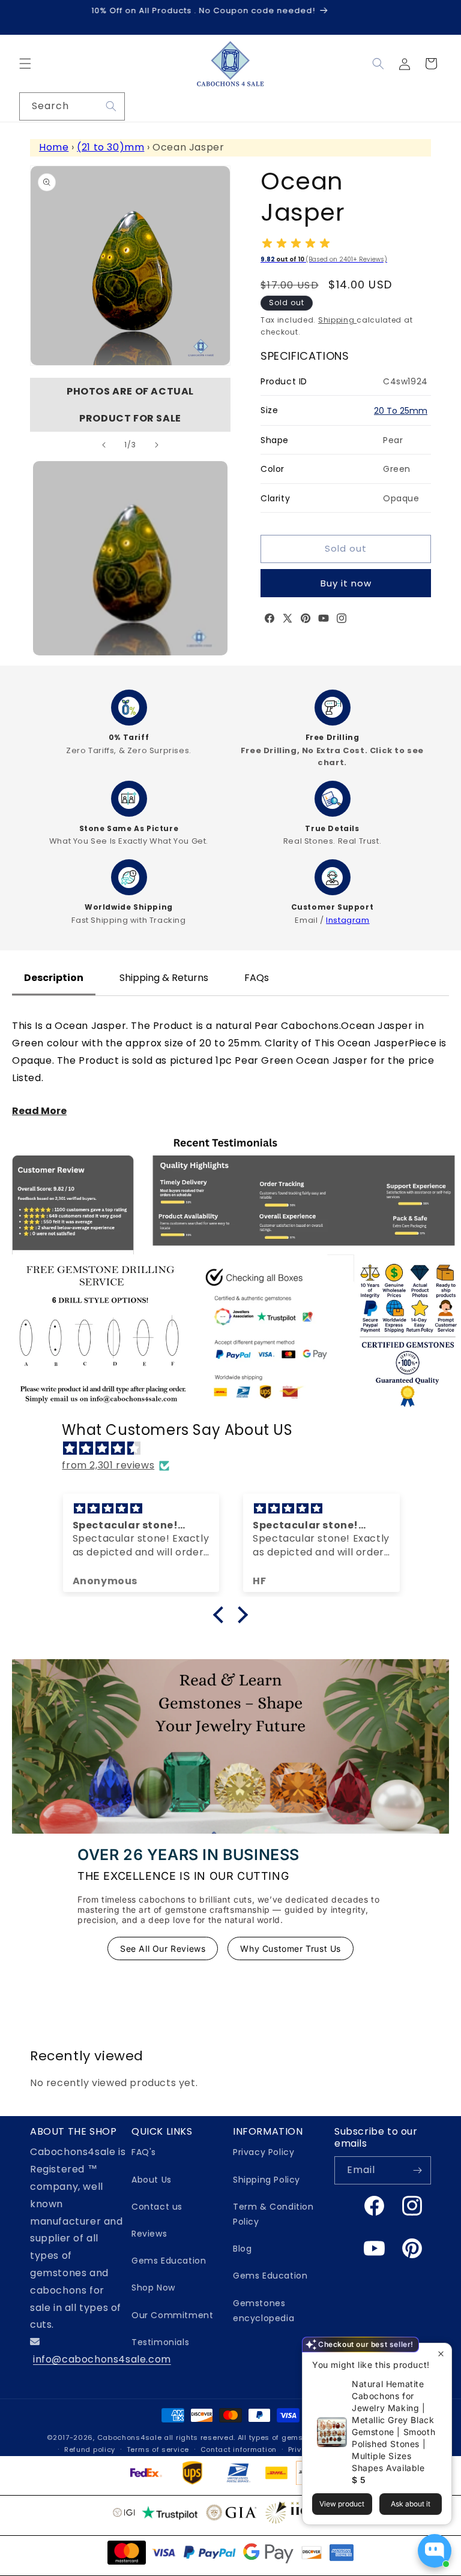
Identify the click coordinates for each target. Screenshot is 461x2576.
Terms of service (158, 2449)
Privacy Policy (264, 2152)
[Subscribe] (417, 2170)
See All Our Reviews (163, 1948)
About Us (152, 2180)
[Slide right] (157, 445)
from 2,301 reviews (108, 1465)
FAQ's (144, 2152)
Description (54, 978)
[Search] (111, 106)
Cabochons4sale (131, 2437)
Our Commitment (172, 2315)
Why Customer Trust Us (291, 1948)
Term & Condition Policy (273, 2214)
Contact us (157, 2207)
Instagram (348, 920)
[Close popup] (441, 2354)
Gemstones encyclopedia (264, 2311)
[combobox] (72, 106)
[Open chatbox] (435, 2551)
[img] (236, 1449)
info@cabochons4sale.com (102, 2359)
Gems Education (169, 2261)
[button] (25, 64)
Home (54, 147)
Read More (39, 1111)
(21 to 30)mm (110, 147)
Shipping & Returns (164, 978)
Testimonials (160, 2342)
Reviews (149, 2234)
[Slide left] (104, 445)
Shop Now (153, 2288)
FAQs (257, 978)
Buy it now (346, 583)
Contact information (239, 2449)
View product (342, 2504)
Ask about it (411, 2504)
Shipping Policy (267, 2180)
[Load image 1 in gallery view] (130, 558)
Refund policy (90, 2449)
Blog (242, 2249)
